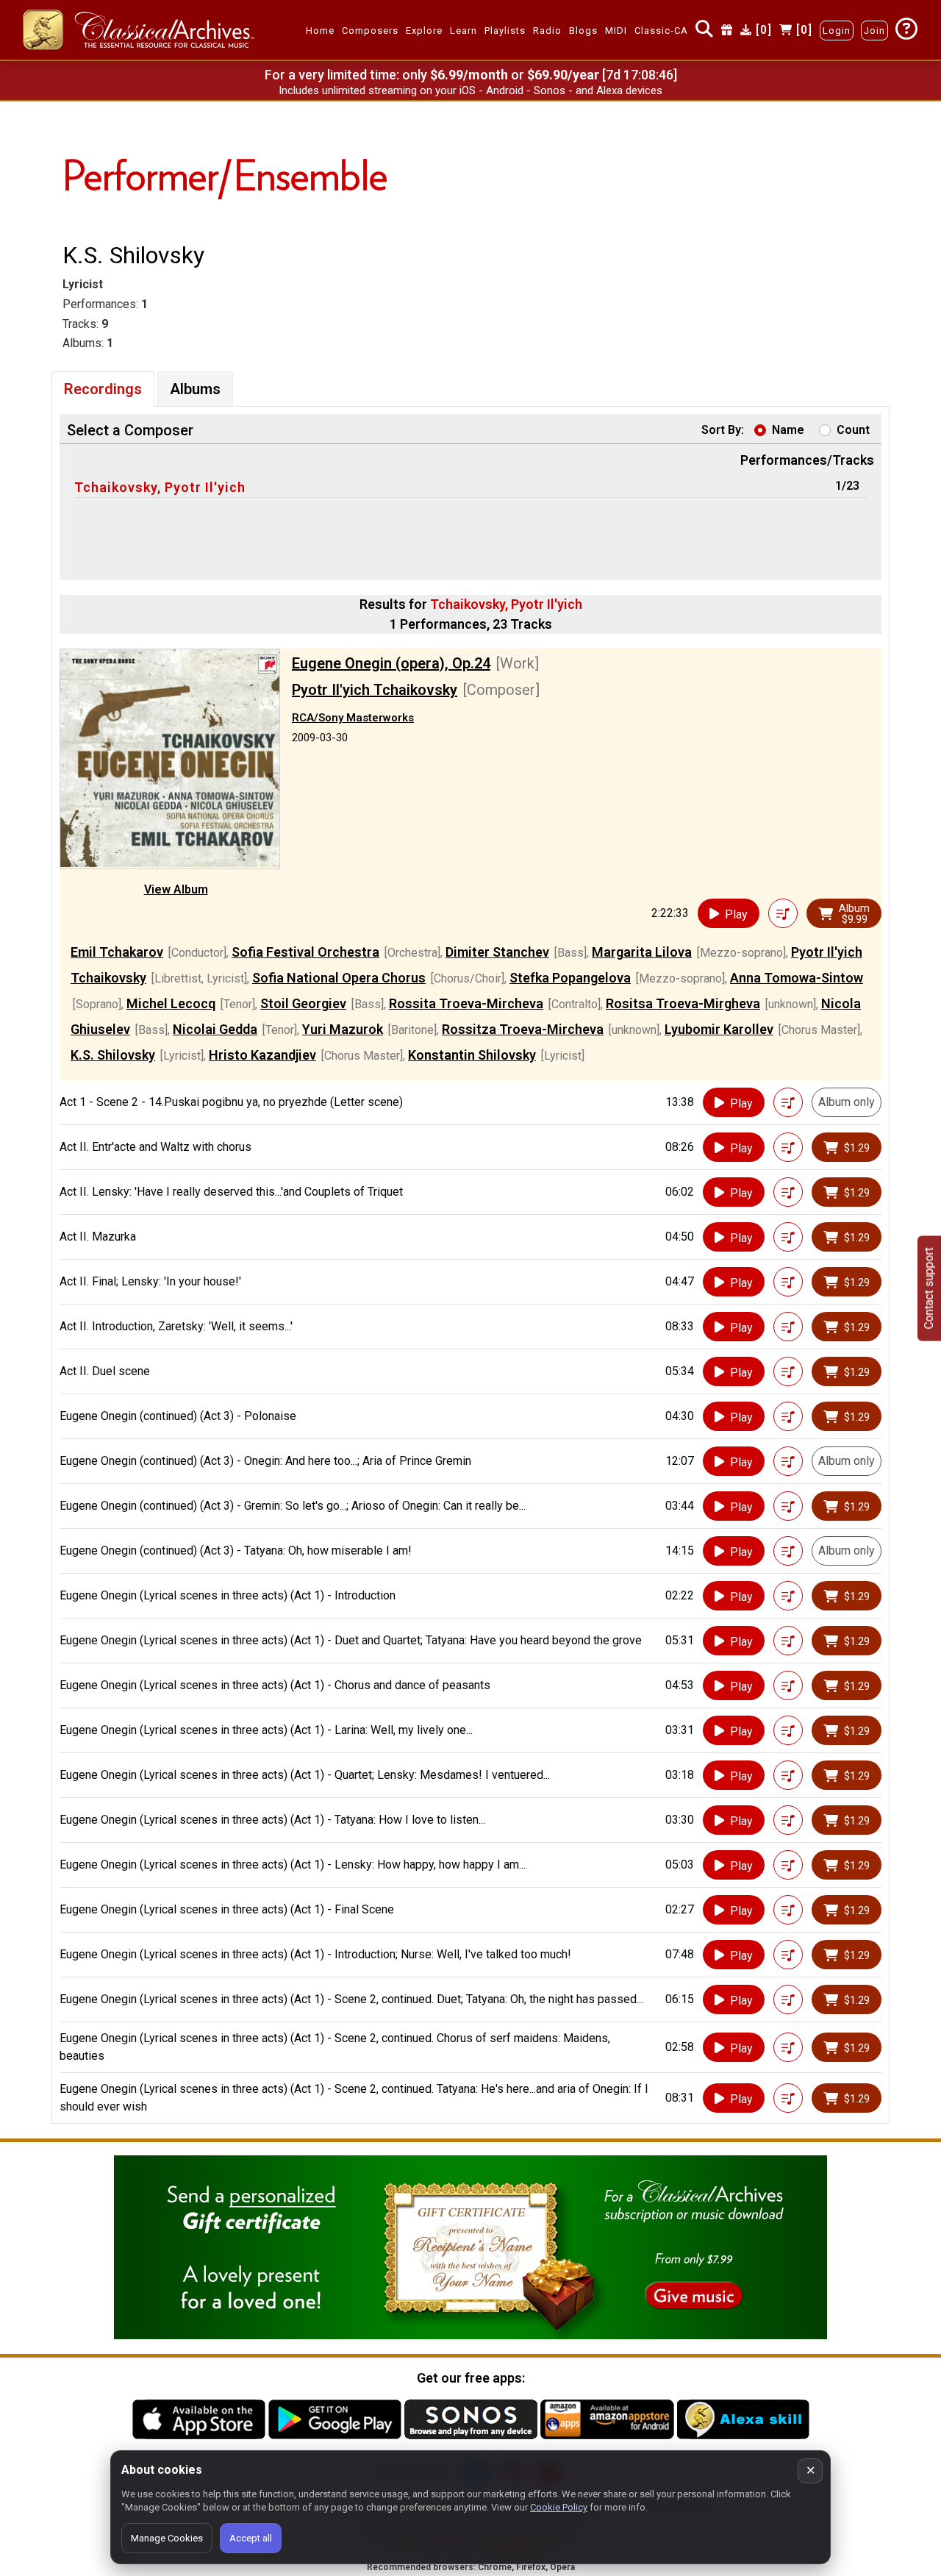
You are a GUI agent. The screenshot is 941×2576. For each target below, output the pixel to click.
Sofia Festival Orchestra (305, 952)
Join (874, 31)
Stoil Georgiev (303, 1003)
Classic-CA (661, 31)
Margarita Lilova (642, 952)
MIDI (616, 31)
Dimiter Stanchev (497, 952)
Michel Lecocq (171, 1003)
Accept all (251, 2538)
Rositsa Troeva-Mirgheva (683, 1003)
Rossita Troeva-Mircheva (466, 1003)
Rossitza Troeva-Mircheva (523, 1029)
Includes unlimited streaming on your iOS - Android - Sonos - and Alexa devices (470, 90)
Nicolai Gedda (215, 1029)
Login (837, 31)
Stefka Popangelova (570, 978)
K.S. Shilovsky (113, 1055)
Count (853, 430)
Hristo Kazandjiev (262, 1055)
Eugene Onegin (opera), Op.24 (391, 663)
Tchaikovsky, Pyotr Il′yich (160, 487)
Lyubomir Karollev (719, 1029)
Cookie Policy (559, 2507)
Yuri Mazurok (343, 1029)
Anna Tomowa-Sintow (797, 978)
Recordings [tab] (103, 389)
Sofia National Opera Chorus (339, 978)
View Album (176, 889)
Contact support (929, 1288)
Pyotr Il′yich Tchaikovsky (375, 690)
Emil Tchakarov (117, 952)
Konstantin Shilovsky (472, 1055)
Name (788, 430)
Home (320, 31)
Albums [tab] (195, 389)
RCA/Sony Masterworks (353, 718)
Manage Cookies (167, 2538)
